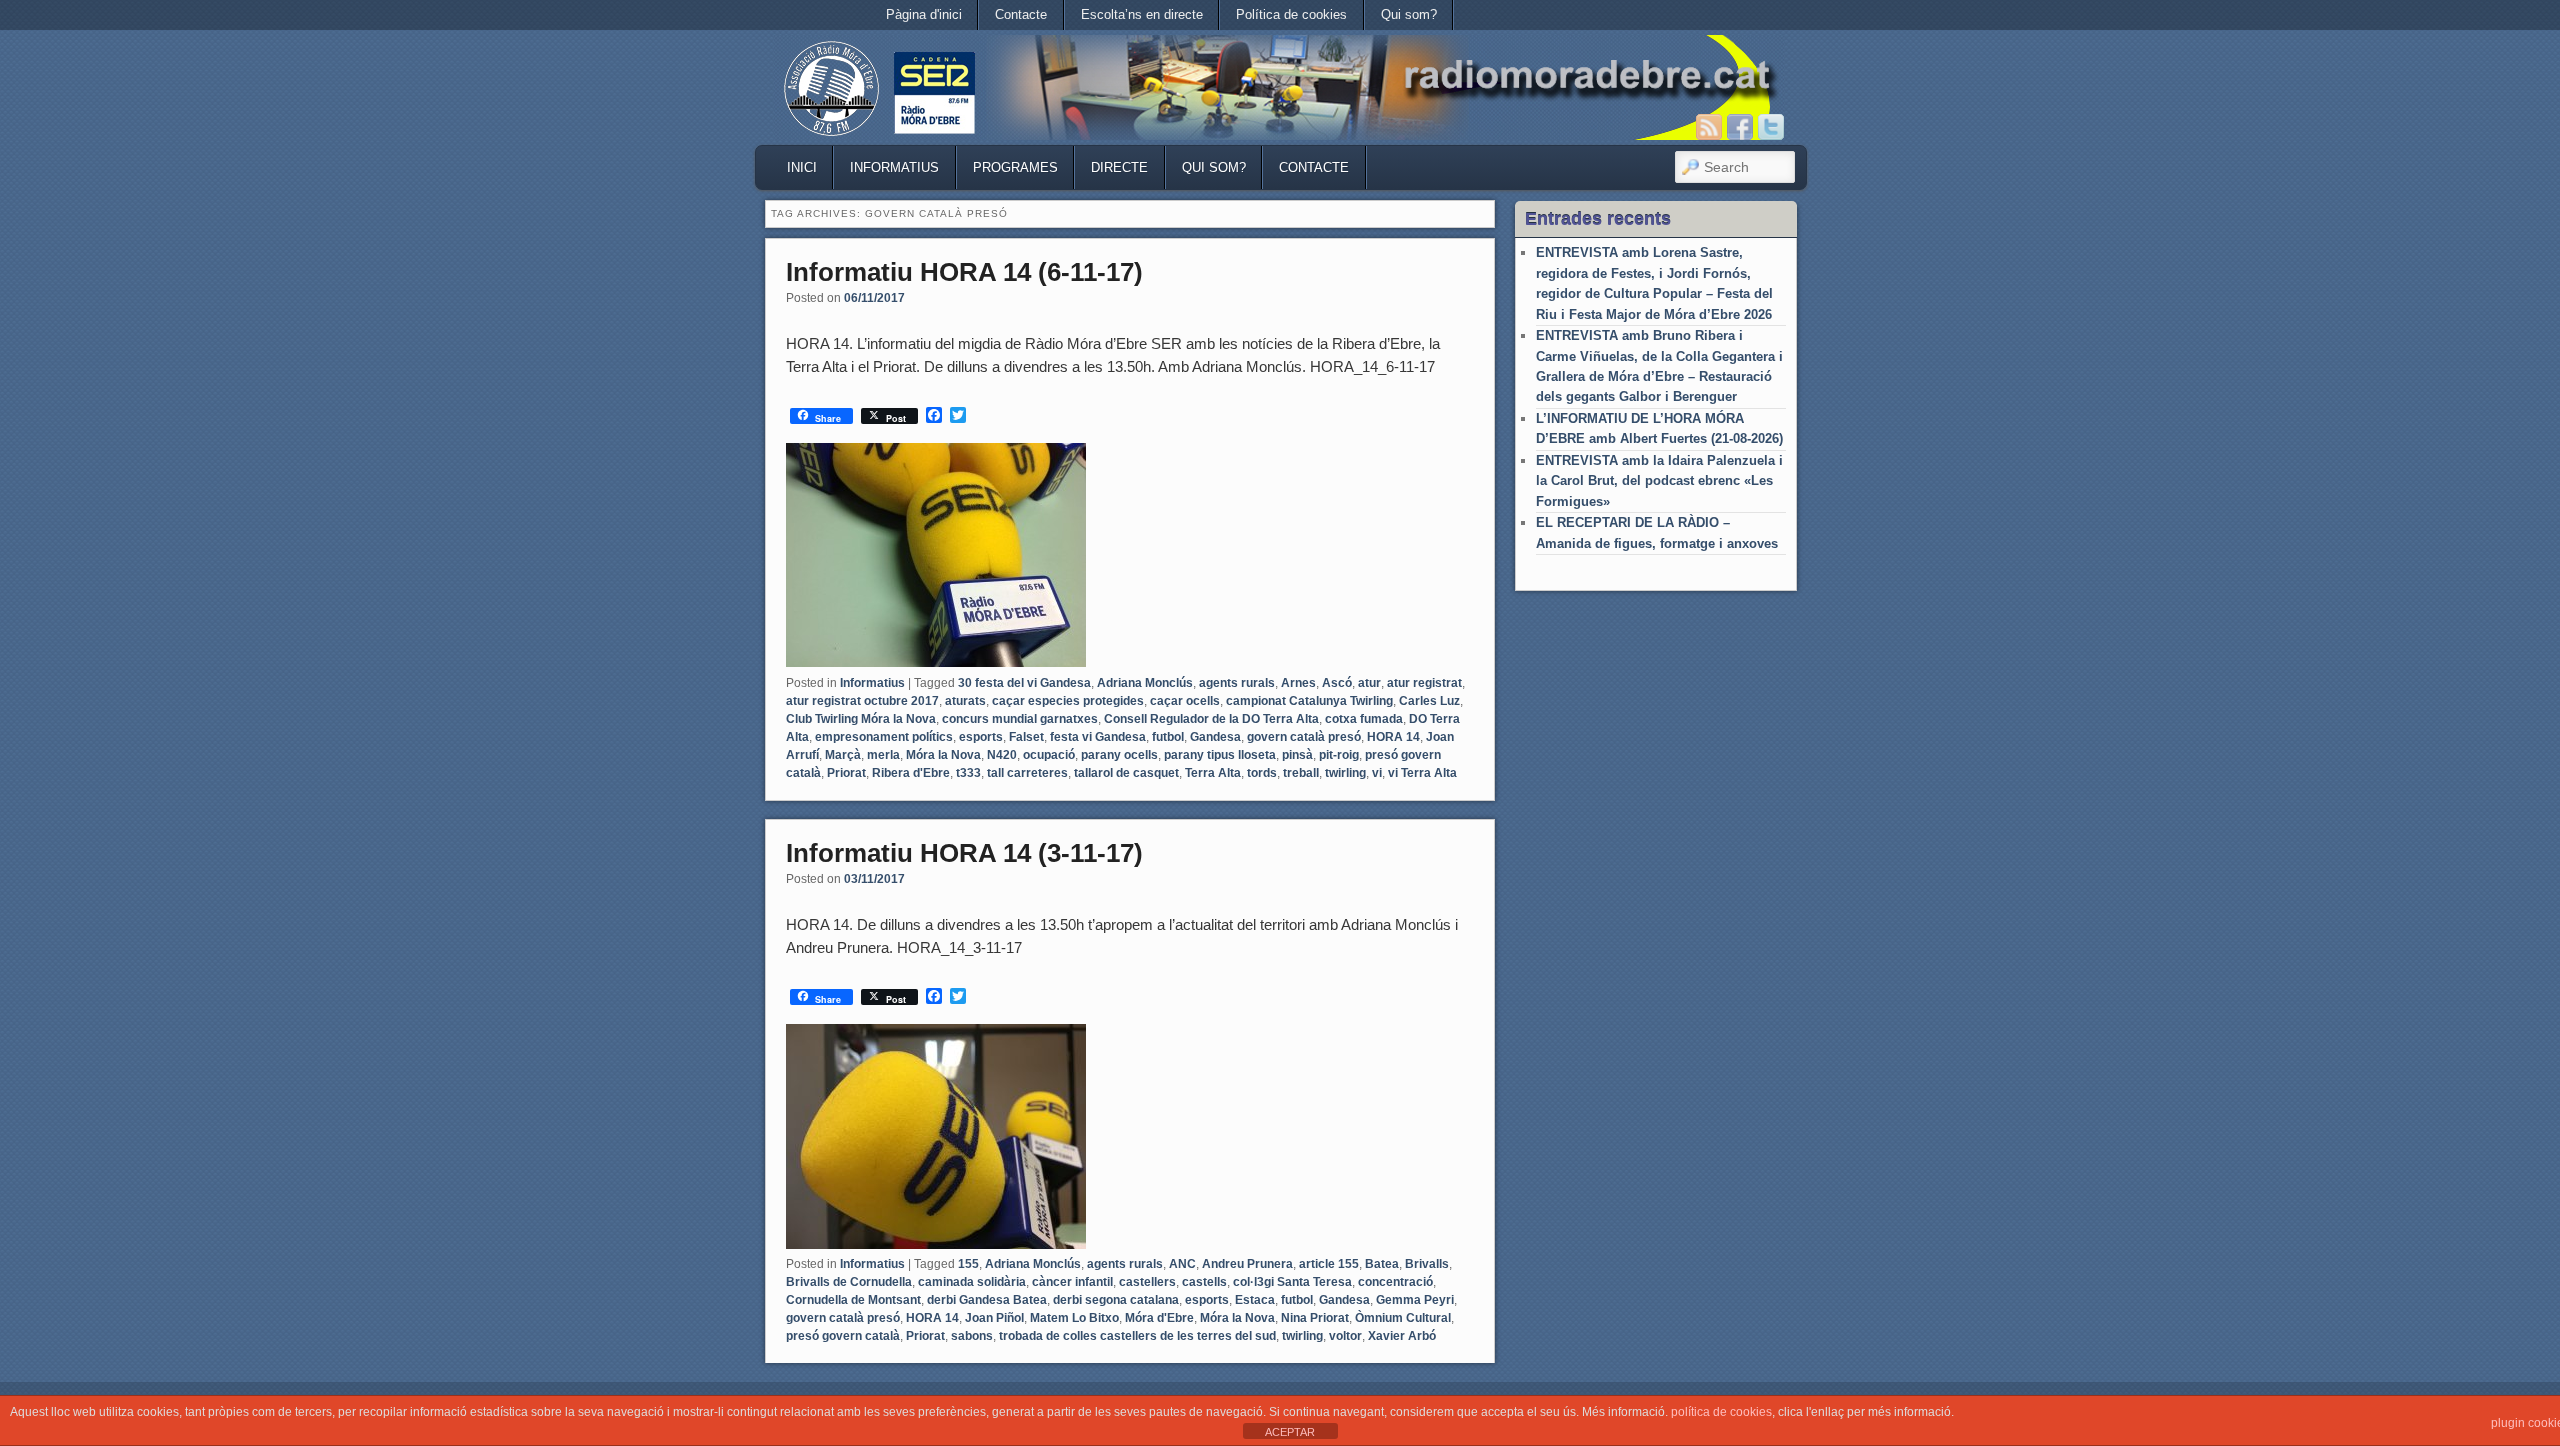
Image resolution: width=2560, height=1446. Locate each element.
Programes (1015, 167)
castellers (1147, 1282)
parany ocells (1119, 755)
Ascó (1337, 683)
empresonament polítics (884, 737)
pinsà (1297, 755)
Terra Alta (1213, 773)
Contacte (1021, 14)
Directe (1119, 167)
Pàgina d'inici (924, 14)
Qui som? (1409, 14)
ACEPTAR (1290, 1432)
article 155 (1329, 1264)
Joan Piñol (994, 1318)
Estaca (1255, 1300)
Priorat (846, 773)
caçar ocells (1185, 701)
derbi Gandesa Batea (987, 1300)
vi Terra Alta (1422, 773)
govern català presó (1304, 737)
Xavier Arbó (1402, 1336)
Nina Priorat (1315, 1318)
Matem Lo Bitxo (1074, 1318)
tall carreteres (1027, 773)
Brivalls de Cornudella (849, 1282)
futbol (1168, 737)
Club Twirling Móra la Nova (861, 719)
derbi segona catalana (1116, 1300)
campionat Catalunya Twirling (1309, 701)
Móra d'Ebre (1159, 1318)
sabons (972, 1336)
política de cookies (1721, 1412)
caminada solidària (972, 1282)
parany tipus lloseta (1220, 755)
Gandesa (1215, 737)
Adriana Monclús (1145, 683)
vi (1377, 773)
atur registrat (1424, 683)
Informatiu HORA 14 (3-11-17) (964, 853)
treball (1301, 773)
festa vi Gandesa (1098, 737)
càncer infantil (1072, 1282)
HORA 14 (1393, 737)
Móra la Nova (943, 755)
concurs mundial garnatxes (1020, 719)
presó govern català (843, 1336)
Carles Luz (1429, 701)
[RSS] (1709, 127)
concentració (1395, 1282)
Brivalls (1427, 1264)
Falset (1026, 737)
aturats (965, 701)
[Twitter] (1771, 127)
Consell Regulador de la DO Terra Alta (1211, 719)
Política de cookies (1291, 14)
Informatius (894, 167)
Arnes (1298, 683)
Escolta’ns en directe (1142, 14)
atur (1369, 683)
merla (883, 755)
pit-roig (1339, 755)
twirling (1345, 773)
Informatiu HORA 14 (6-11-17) (964, 272)
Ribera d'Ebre (911, 773)
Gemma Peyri (1415, 1300)
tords (1262, 773)
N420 (1002, 755)
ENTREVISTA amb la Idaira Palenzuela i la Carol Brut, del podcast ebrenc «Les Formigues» (1659, 481)
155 (968, 1264)
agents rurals (1237, 683)
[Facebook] (1740, 127)
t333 (968, 773)
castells (1204, 1282)
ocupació (1049, 755)
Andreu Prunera (1247, 1264)
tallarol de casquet (1126, 773)
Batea (1382, 1264)
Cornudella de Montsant (853, 1300)
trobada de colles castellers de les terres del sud (1137, 1336)
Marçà (843, 755)
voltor (1345, 1336)
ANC (1182, 1264)
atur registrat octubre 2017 (862, 701)
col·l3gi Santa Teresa (1292, 1282)
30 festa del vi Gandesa (1024, 683)
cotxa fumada (1364, 719)
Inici (802, 167)
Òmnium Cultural (1403, 1318)
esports (981, 737)
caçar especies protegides (1068, 701)
